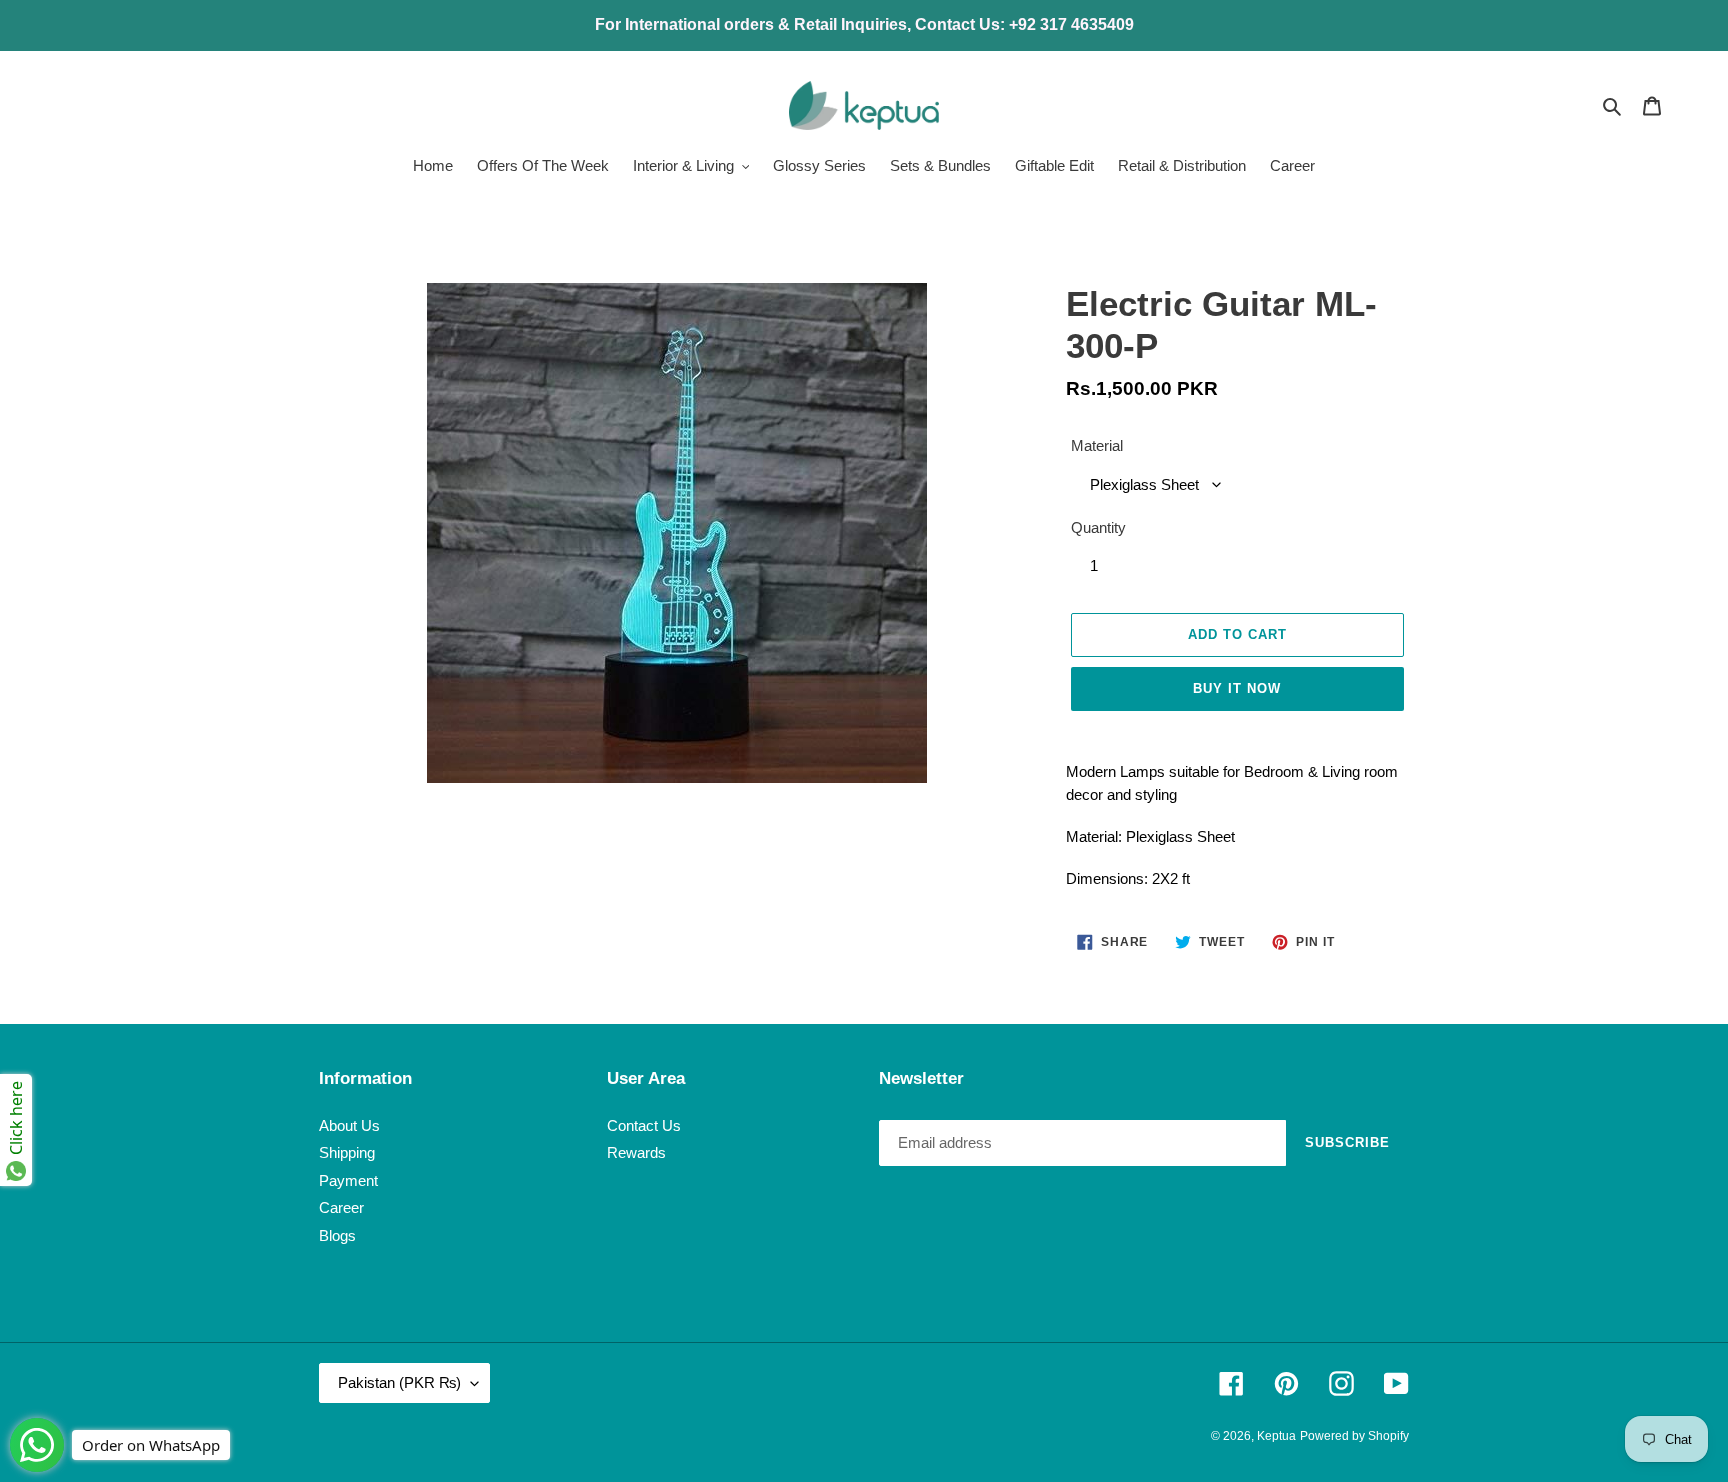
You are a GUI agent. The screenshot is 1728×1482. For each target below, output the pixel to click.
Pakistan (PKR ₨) (399, 1382)
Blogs (337, 1235)
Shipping (347, 1152)
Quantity (1098, 527)
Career (341, 1207)
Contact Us (644, 1125)
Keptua (1276, 1436)
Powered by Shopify (1354, 1436)
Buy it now (1237, 688)
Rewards (636, 1152)
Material (1097, 445)
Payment (348, 1180)
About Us (349, 1125)
